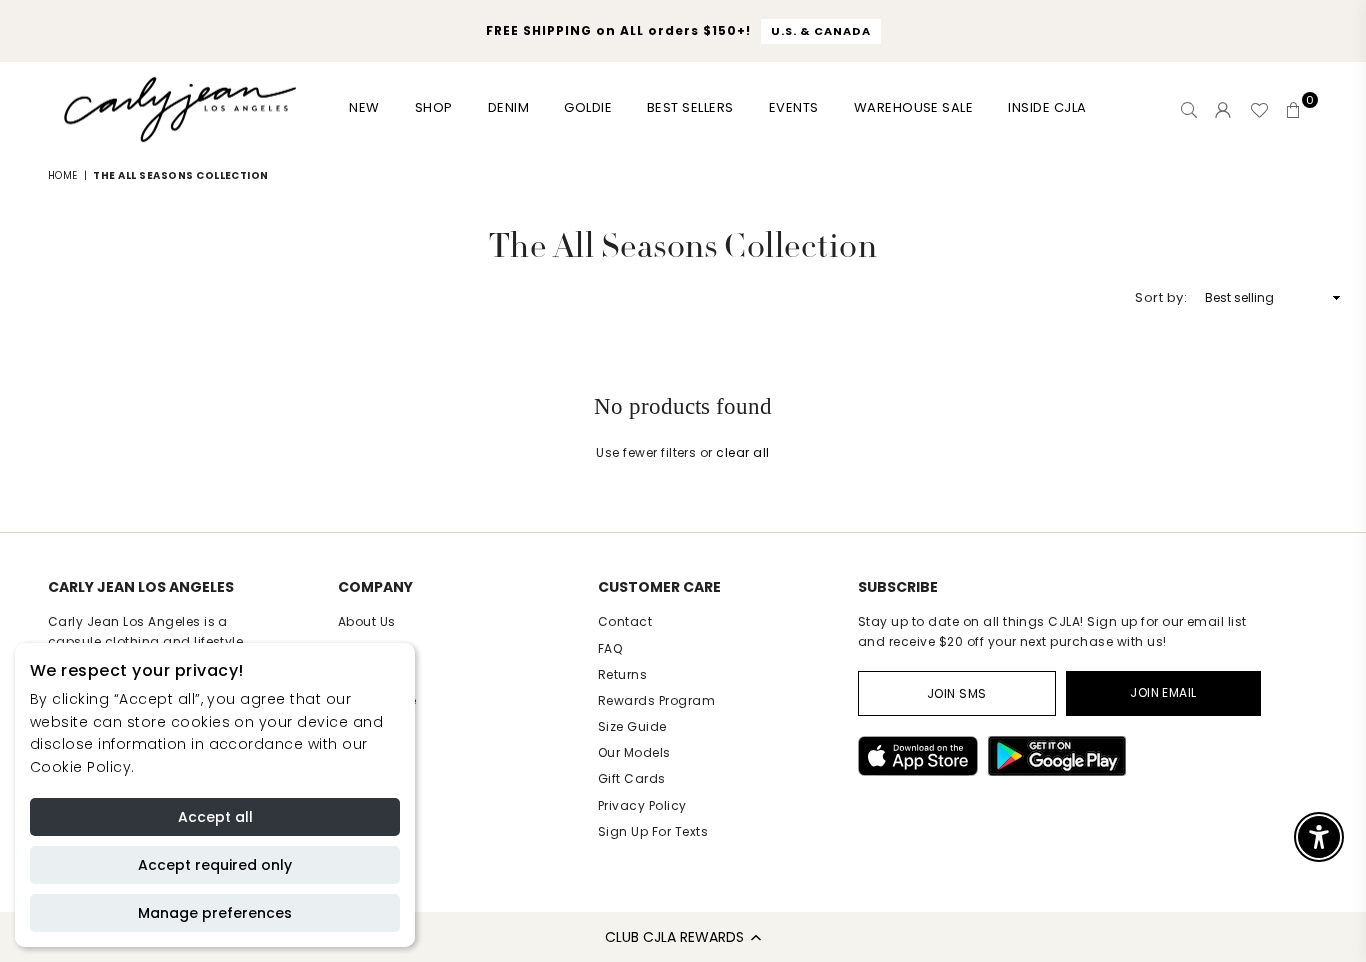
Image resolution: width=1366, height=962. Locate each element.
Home (63, 175)
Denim (508, 107)
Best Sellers (690, 107)
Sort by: (1161, 297)
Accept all (215, 817)
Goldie (588, 107)
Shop (434, 107)
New (364, 107)
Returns (622, 674)
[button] (683, 937)
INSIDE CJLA (1047, 107)
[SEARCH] (1189, 110)
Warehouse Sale (914, 107)
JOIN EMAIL (1163, 692)
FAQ (610, 648)
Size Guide (632, 726)
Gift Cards (632, 778)
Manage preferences (215, 913)
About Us (367, 621)
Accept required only (215, 865)
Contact (625, 621)
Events (794, 107)
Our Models (634, 752)
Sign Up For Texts (653, 831)
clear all (742, 452)
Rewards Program (656, 700)
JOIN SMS (957, 693)
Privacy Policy (642, 805)
